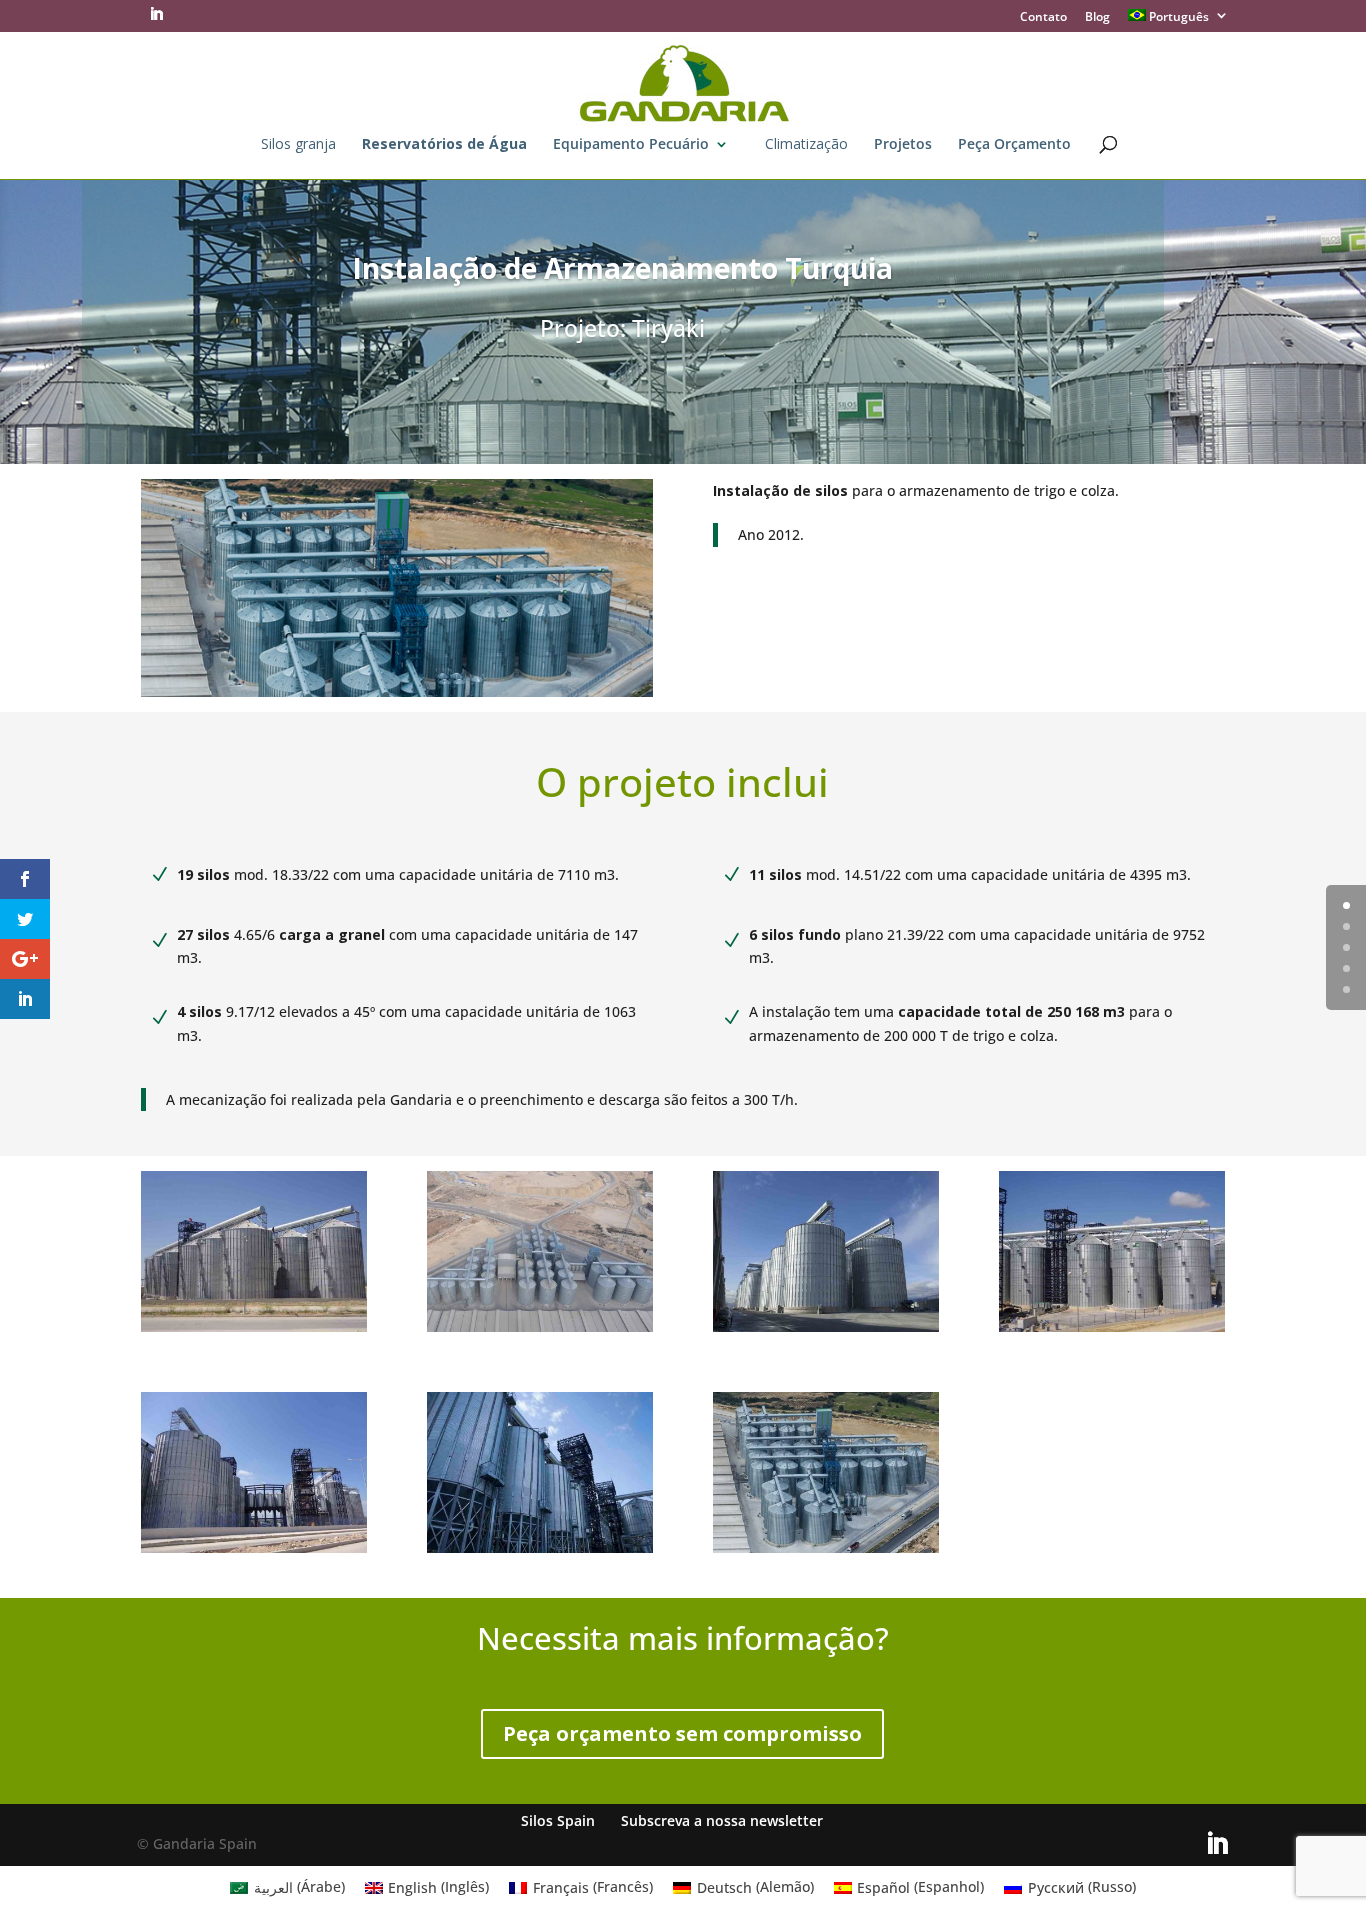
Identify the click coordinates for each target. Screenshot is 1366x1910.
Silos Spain (558, 1820)
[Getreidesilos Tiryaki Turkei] (540, 1552)
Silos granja (298, 145)
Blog (1097, 18)
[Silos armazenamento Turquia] (826, 1331)
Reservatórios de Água (444, 145)
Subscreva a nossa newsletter (722, 1820)
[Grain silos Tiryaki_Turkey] (826, 1552)
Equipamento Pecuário (631, 145)
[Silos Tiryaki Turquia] (1112, 1331)
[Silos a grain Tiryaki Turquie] (540, 1331)
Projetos (903, 145)
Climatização (806, 145)
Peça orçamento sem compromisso (682, 1733)
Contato (1043, 18)
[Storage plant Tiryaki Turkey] (254, 1552)
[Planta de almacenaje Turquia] (254, 1331)
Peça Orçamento (1014, 145)
